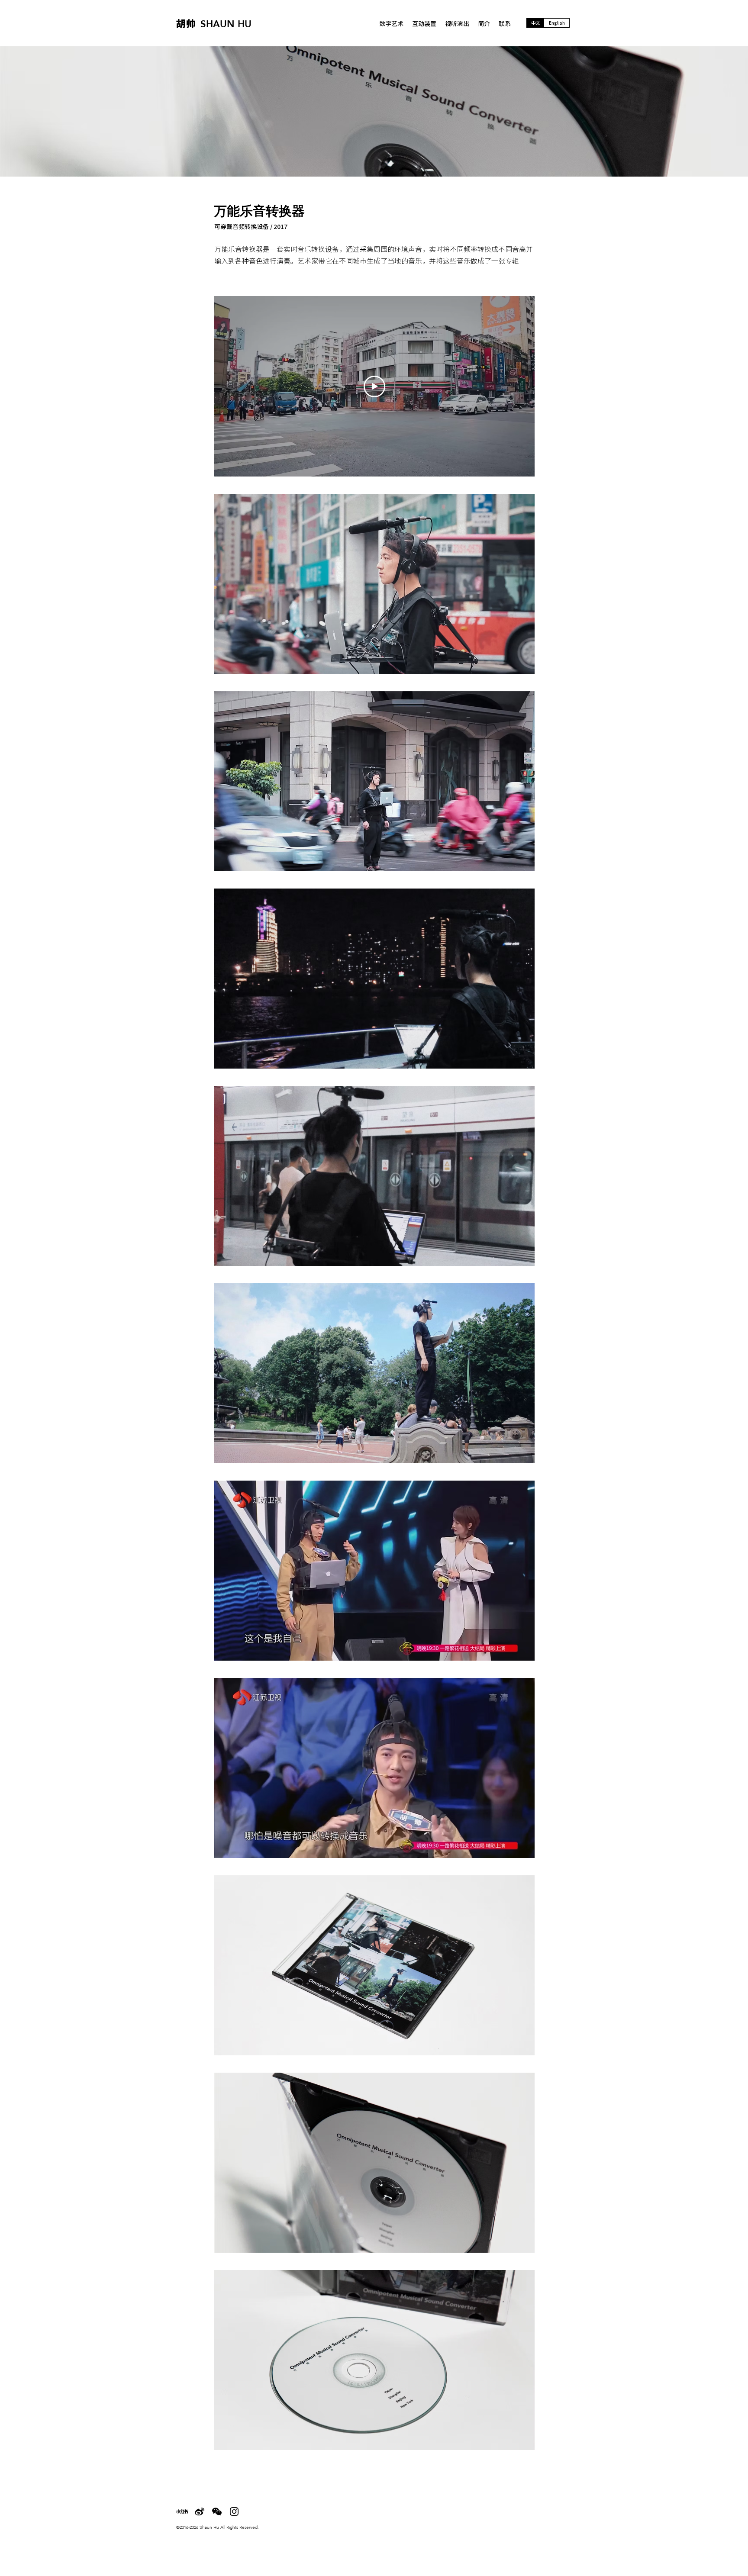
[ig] (234, 2512)
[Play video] (374, 386)
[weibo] (200, 2512)
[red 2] (182, 2512)
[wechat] (217, 2512)
